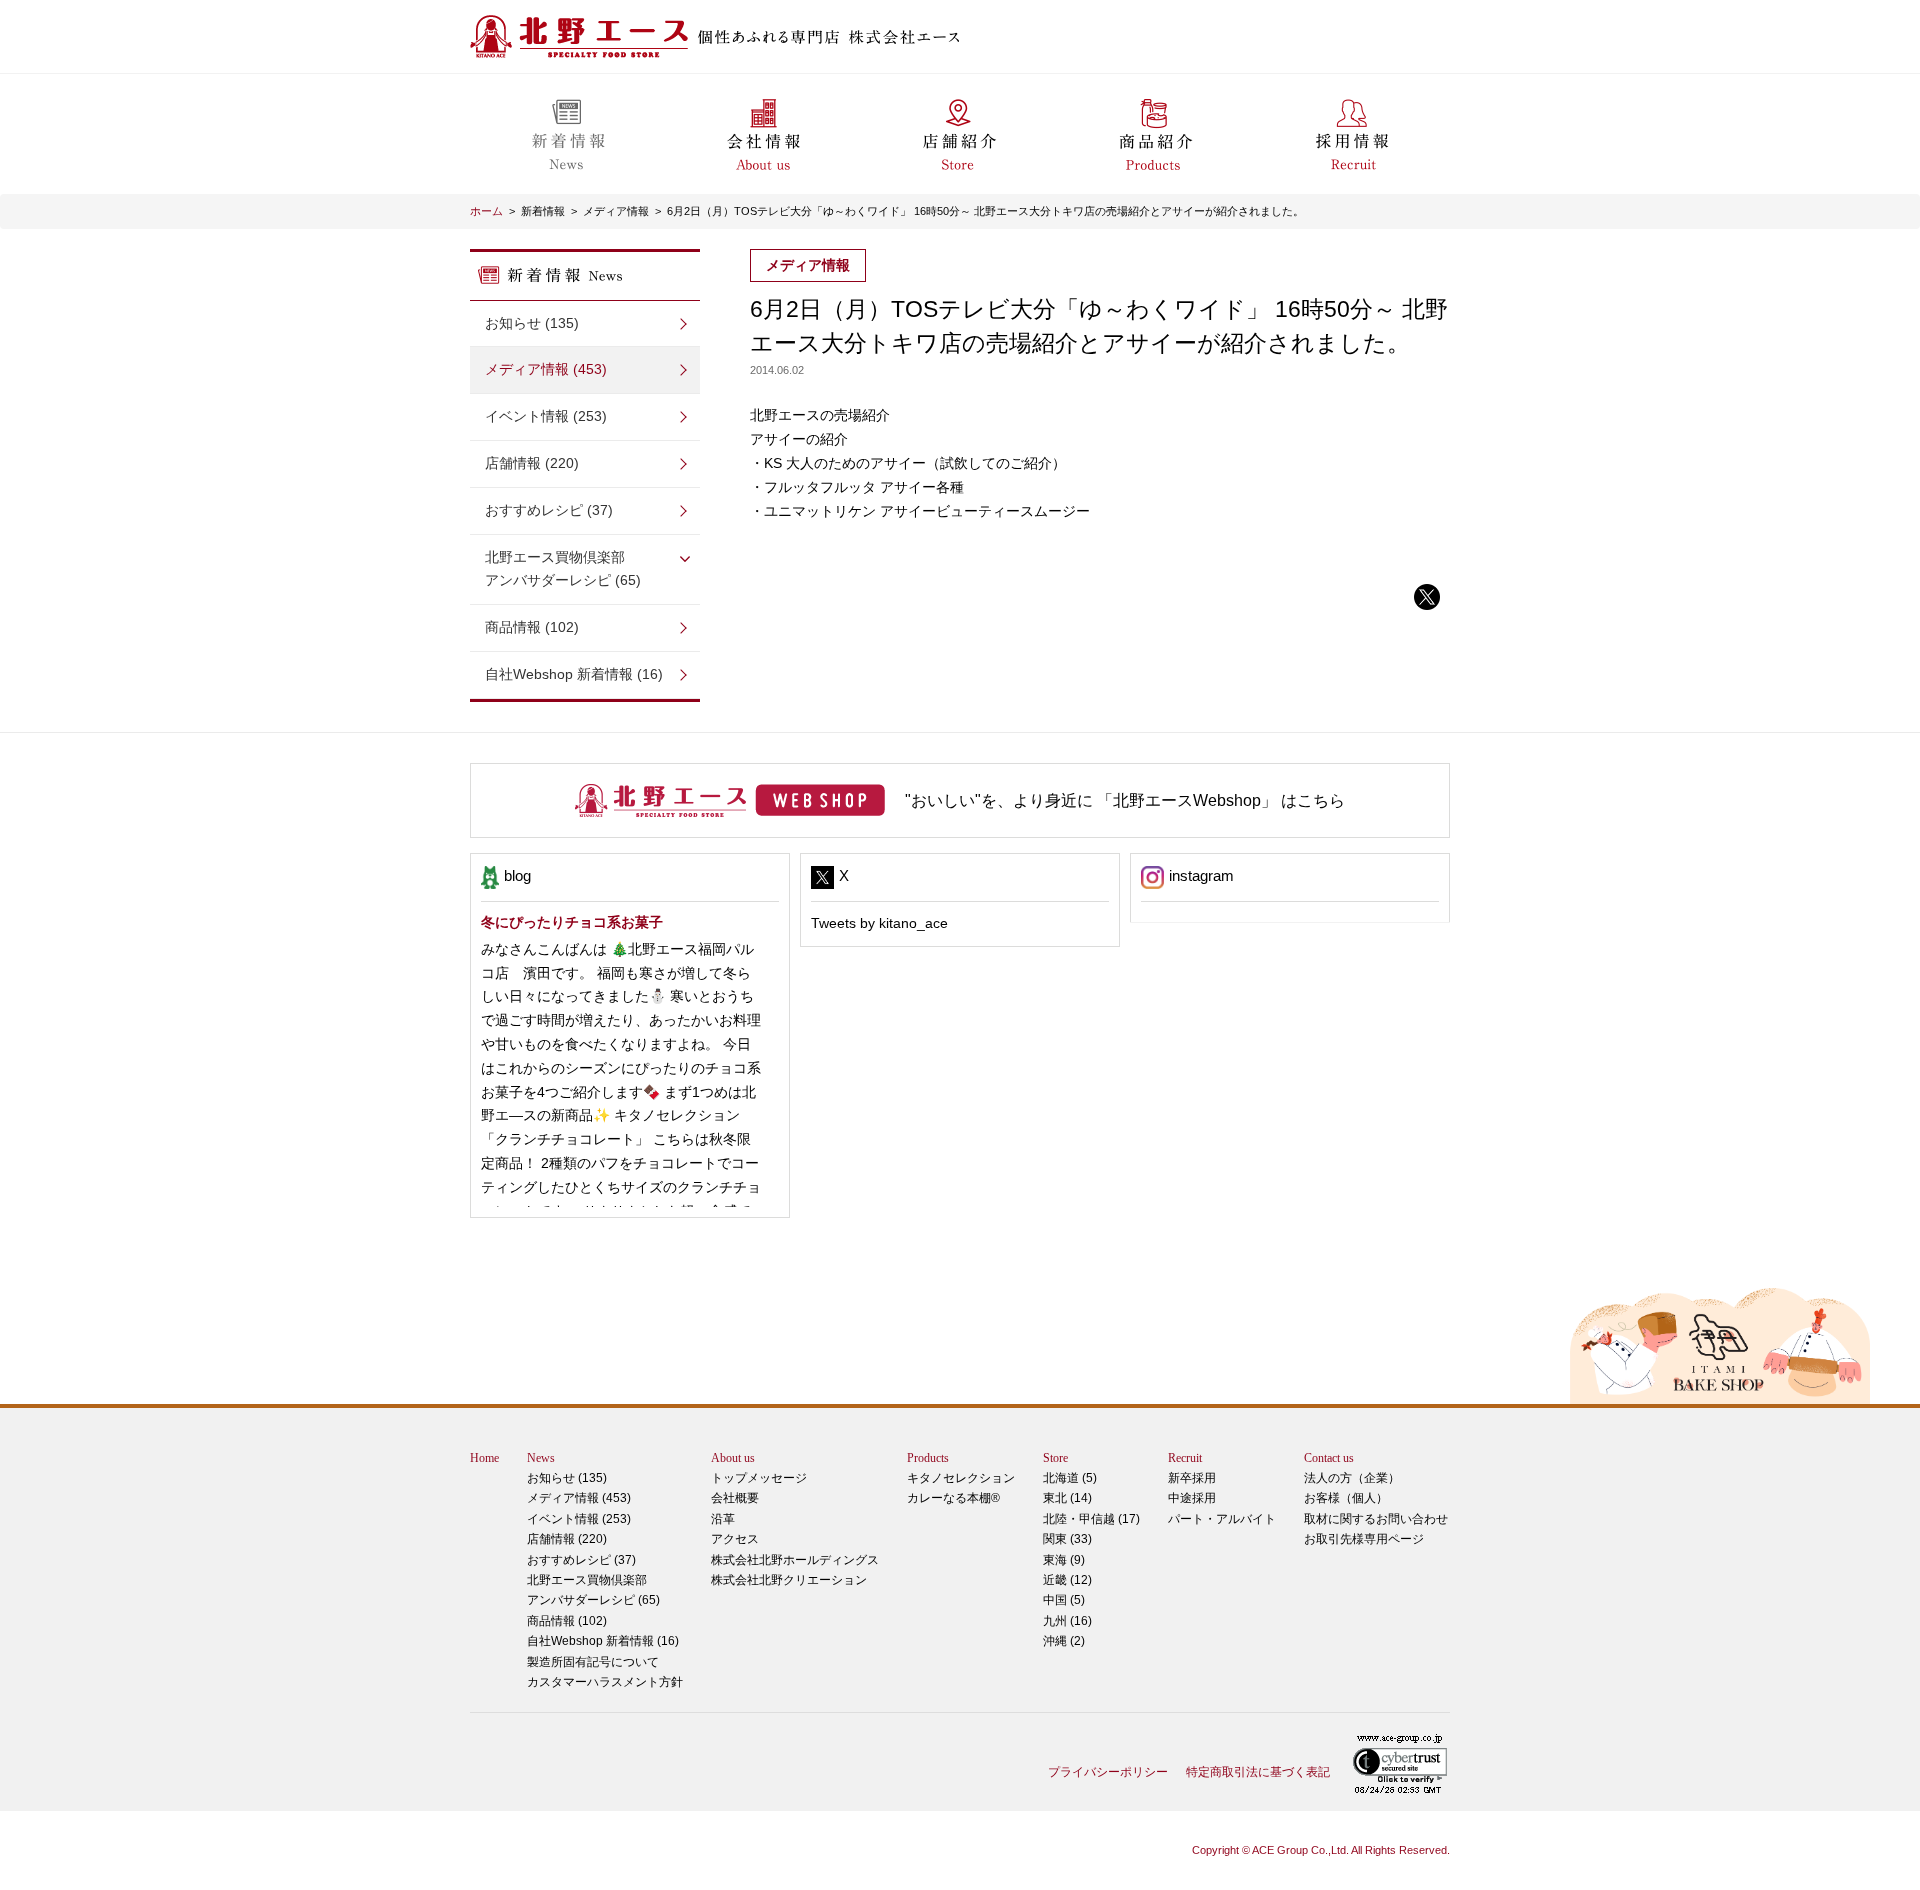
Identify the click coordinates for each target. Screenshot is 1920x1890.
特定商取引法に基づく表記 (1258, 1772)
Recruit (1185, 1458)
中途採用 (1192, 1498)
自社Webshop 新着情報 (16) (574, 674)
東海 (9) (1064, 1560)
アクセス (735, 1539)
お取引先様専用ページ (1364, 1539)
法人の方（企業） (1352, 1478)
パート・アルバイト (1222, 1519)
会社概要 (735, 1498)
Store (1055, 1458)
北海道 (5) (1070, 1478)
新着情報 (543, 211)
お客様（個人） (1346, 1498)
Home (484, 1458)
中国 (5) (1064, 1600)
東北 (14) (1067, 1498)
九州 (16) (1067, 1621)
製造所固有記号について (593, 1662)
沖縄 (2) (1064, 1641)
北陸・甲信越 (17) (1091, 1519)
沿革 (723, 1519)
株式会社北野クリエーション (789, 1580)
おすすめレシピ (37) (549, 510)
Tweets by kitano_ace (879, 923)
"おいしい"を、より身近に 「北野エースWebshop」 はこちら (1125, 800)
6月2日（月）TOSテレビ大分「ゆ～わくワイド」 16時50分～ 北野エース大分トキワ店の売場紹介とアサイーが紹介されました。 (985, 211)
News (541, 1458)
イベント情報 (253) (546, 416)
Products (928, 1458)
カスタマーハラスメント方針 (605, 1682)
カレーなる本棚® (953, 1498)
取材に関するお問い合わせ (1376, 1519)
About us (733, 1458)
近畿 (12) (1067, 1580)
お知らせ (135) (532, 323)
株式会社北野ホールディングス (795, 1560)
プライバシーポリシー (1108, 1772)
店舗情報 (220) (532, 463)
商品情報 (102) (532, 627)
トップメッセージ (759, 1478)
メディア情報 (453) (546, 369)
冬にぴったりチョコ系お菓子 (572, 922)
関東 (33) (1067, 1539)
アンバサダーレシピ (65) (563, 569)
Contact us (1329, 1458)
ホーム (486, 211)
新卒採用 (1192, 1478)
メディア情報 (616, 211)
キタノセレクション (961, 1478)
